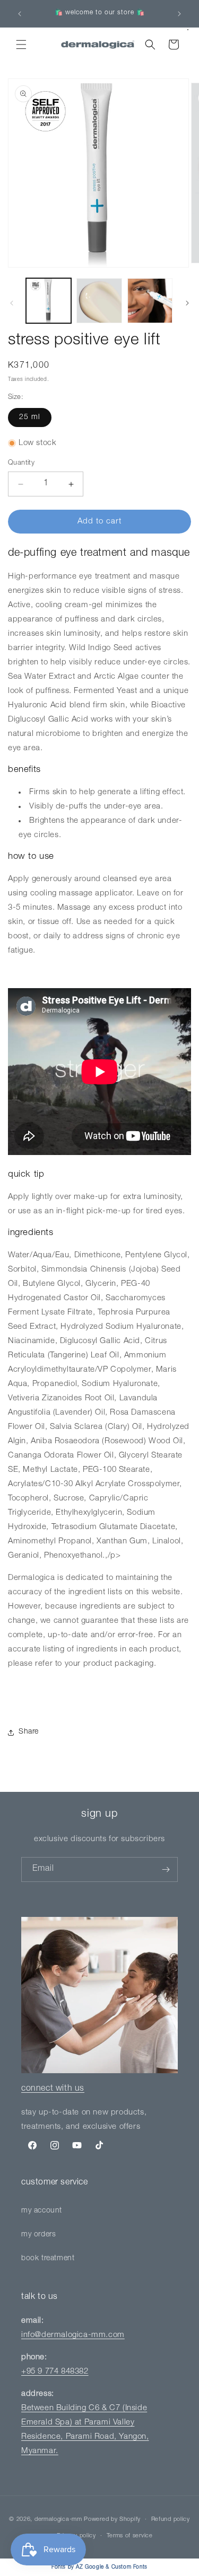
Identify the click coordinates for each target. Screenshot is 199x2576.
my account (42, 2211)
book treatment (48, 2259)
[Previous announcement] (20, 14)
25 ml (30, 418)
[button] (21, 45)
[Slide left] (12, 303)
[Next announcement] (179, 14)
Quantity (21, 463)
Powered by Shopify (112, 2520)
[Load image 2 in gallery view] (99, 301)
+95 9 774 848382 (55, 2372)
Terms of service (130, 2536)
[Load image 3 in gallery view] (150, 301)
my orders (38, 2235)
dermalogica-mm (58, 2520)
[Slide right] (187, 303)
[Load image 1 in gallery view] (49, 301)
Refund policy (171, 2520)
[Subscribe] (166, 1869)
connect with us (53, 2089)
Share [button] (29, 1732)
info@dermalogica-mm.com (73, 2335)
